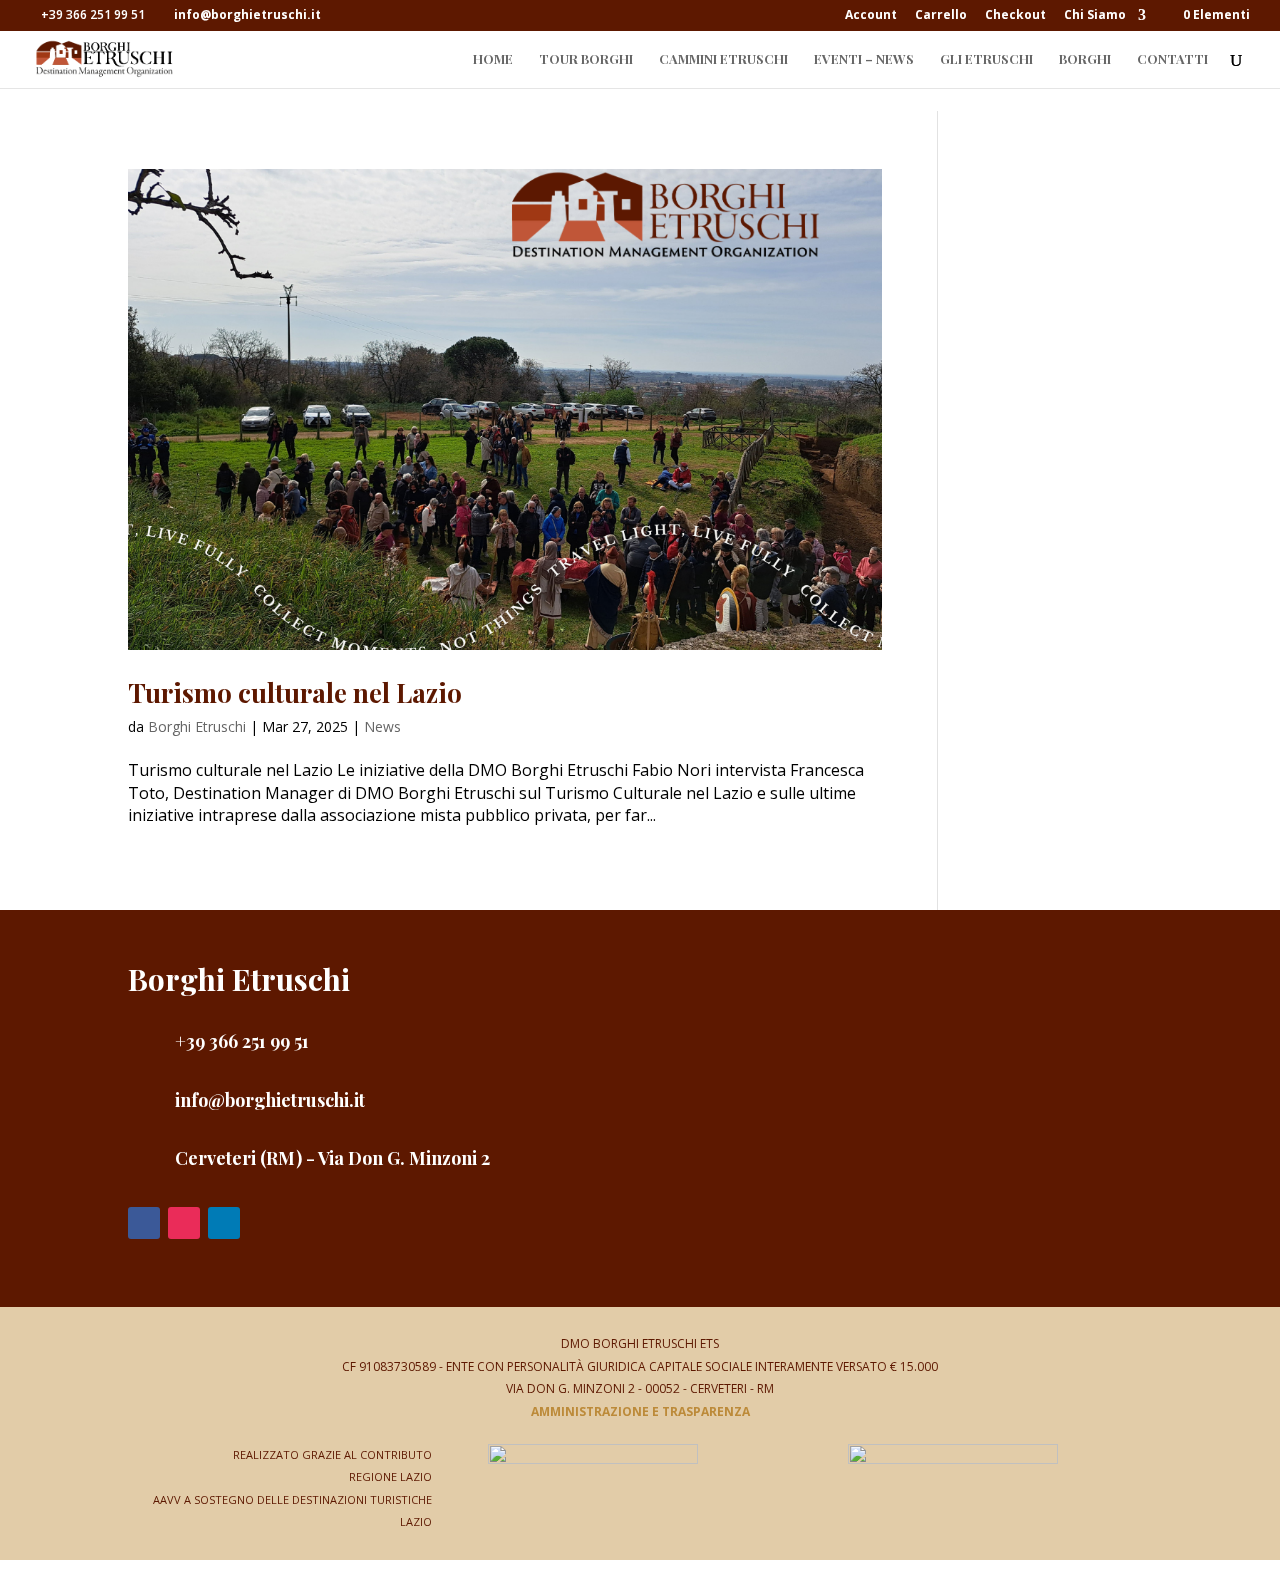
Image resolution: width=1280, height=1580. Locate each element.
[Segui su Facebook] (144, 1223)
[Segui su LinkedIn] (224, 1223)
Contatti (1172, 59)
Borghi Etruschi (197, 726)
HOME (493, 59)
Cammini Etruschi (723, 59)
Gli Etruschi (986, 59)
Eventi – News (864, 59)
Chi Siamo (1095, 16)
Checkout (1015, 16)
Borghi (1085, 59)
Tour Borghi (586, 59)
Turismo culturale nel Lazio (295, 692)
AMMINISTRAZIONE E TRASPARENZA (640, 1411)
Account (871, 16)
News (382, 726)
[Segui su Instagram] (184, 1223)
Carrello (941, 16)
